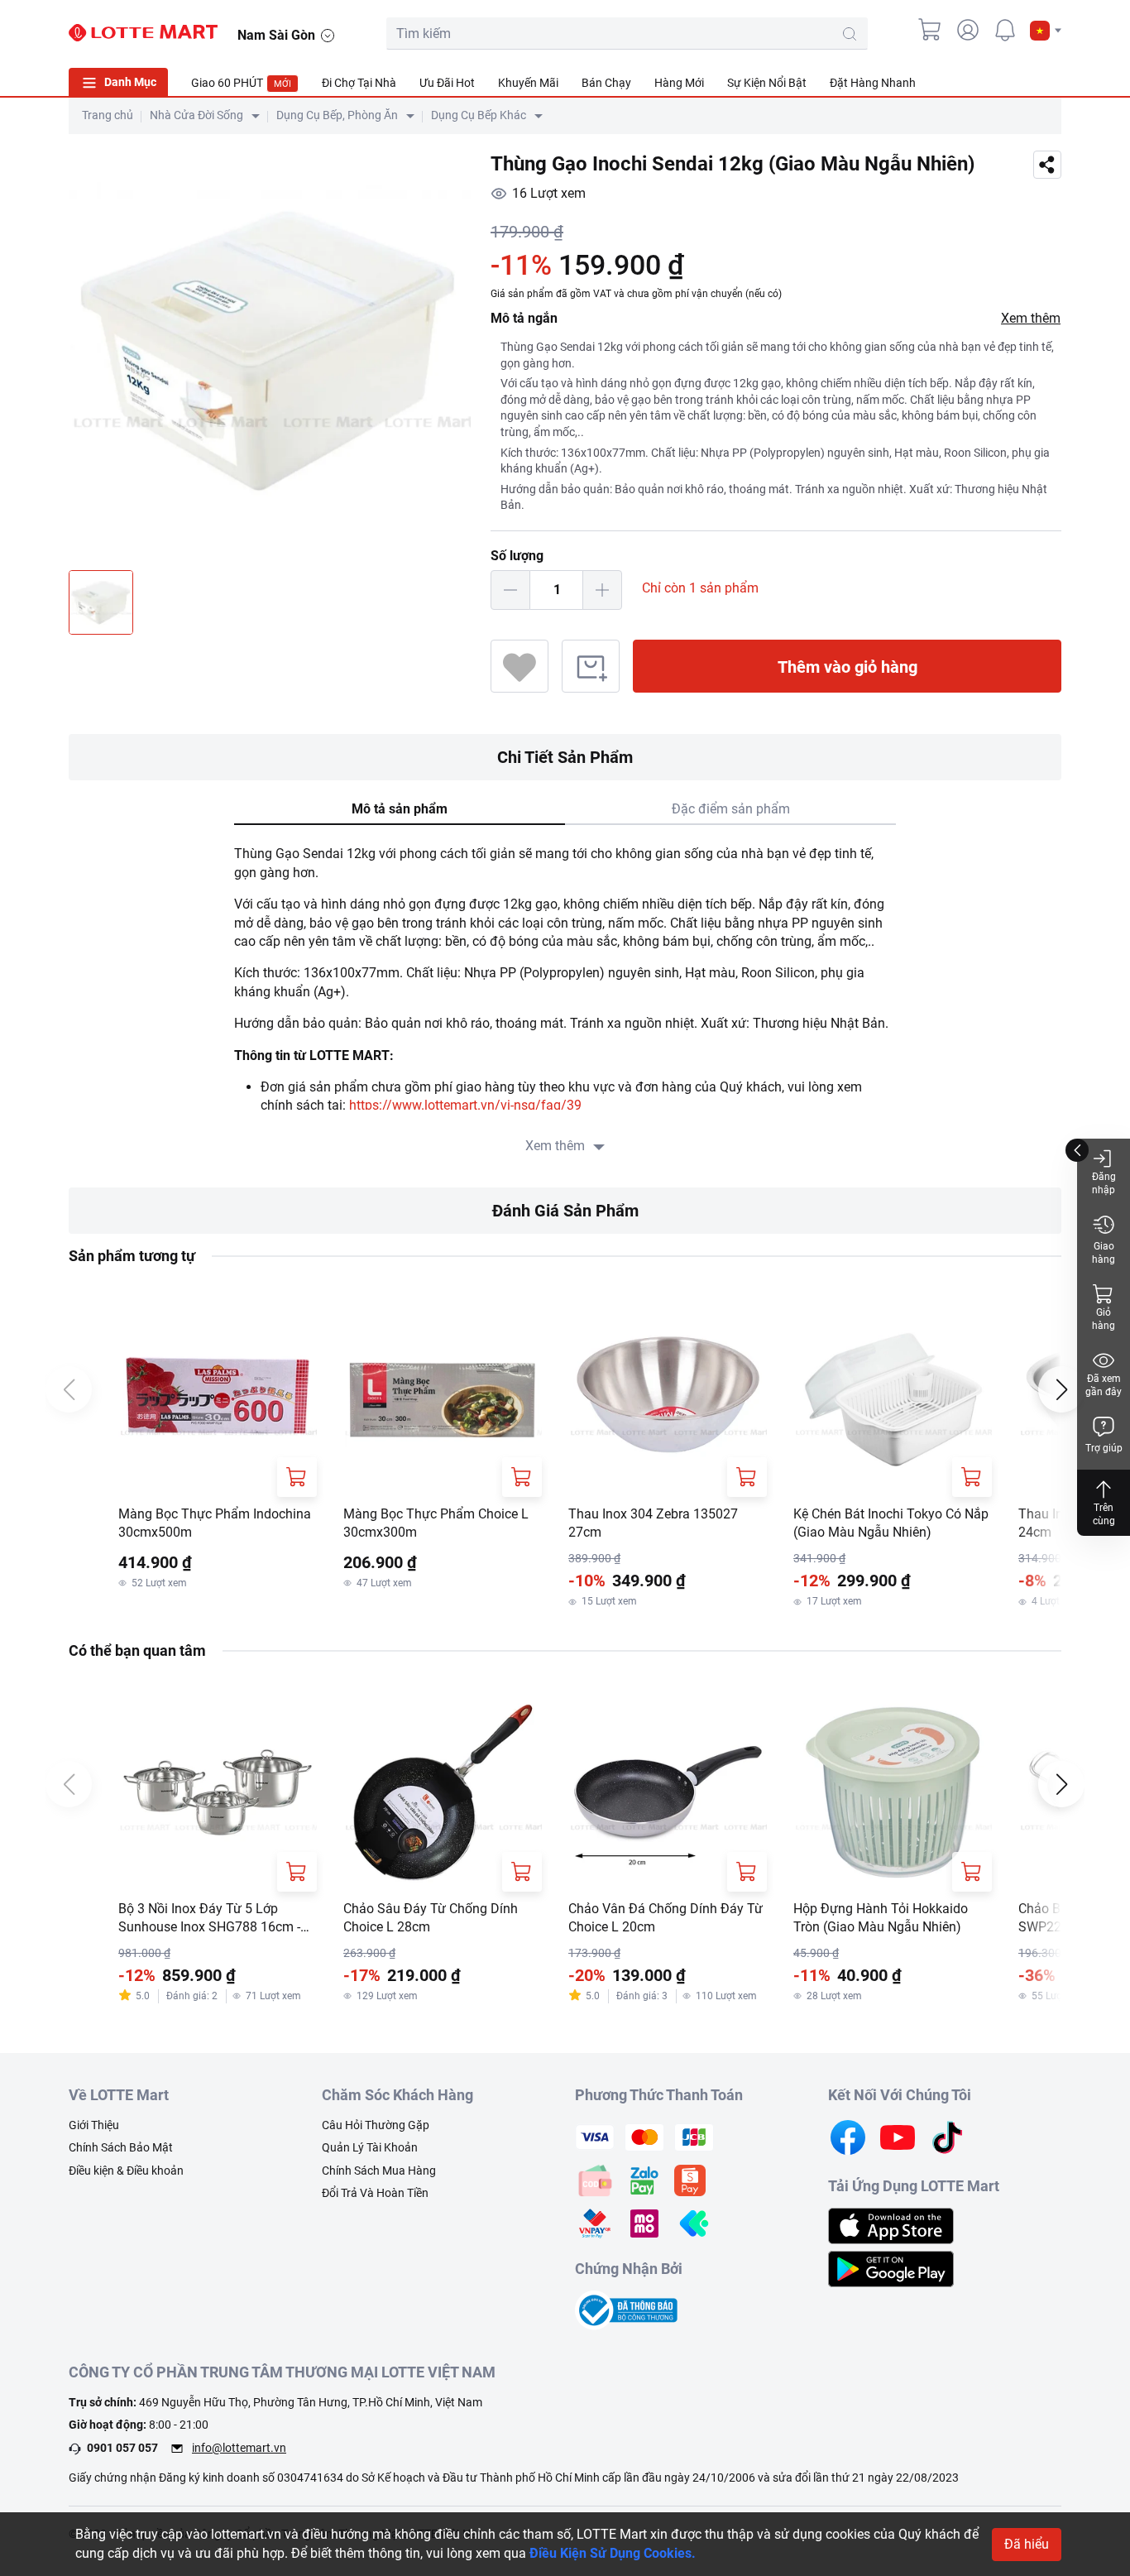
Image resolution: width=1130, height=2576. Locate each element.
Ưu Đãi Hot (447, 83)
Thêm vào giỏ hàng (847, 667)
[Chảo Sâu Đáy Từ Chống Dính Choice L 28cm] (443, 1792)
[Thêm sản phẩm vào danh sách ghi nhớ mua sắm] (591, 666)
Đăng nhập (1104, 1183)
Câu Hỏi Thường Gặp (376, 2125)
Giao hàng (1104, 1253)
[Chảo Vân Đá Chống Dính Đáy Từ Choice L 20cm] (668, 1792)
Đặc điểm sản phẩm (731, 809)
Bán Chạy (606, 83)
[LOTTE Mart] (143, 33)
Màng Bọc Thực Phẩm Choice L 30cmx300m (436, 1523)
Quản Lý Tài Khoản (370, 2147)
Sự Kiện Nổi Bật (767, 83)
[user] (968, 30)
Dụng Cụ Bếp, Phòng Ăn (337, 115)
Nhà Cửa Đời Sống (196, 115)
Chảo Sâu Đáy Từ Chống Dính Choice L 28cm (431, 1918)
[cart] (931, 30)
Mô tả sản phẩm (400, 809)
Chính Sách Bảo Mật (121, 2147)
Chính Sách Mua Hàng (379, 2171)
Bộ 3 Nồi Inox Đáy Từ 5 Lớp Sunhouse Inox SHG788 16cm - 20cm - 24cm (209, 1919)
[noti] (1005, 30)
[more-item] (1051, 82)
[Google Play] (891, 2268)
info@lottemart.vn (239, 2448)
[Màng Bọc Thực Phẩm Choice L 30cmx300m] (443, 1398)
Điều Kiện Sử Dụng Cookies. (613, 2553)
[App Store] (891, 2225)
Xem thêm (1031, 318)
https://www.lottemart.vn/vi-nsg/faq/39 (465, 1105)
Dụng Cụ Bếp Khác (479, 115)
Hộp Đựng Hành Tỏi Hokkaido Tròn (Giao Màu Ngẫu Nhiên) (881, 1918)
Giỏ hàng (1104, 1319)
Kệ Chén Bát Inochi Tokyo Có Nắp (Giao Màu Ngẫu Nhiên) (891, 1523)
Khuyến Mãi (528, 83)
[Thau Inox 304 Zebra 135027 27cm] (668, 1398)
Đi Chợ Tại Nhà (359, 83)
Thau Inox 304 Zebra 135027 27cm (653, 1523)
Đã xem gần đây (1104, 1385)
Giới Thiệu (94, 2125)
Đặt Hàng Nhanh (873, 83)
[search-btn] (850, 34)
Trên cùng (1104, 1514)
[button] (1046, 31)
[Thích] (520, 666)
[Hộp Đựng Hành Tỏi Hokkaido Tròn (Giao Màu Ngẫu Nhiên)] (893, 1792)
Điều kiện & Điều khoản (126, 2171)
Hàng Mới (679, 83)
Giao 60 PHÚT (241, 83)
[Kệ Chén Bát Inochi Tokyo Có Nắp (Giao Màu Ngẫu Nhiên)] (893, 1398)
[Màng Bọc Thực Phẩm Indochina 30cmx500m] (218, 1398)
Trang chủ (108, 115)
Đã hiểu (1027, 2544)
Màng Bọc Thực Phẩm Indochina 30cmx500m (215, 1523)
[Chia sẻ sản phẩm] (1047, 165)
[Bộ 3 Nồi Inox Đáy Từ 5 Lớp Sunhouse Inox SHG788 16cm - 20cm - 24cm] (218, 1792)
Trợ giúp (1104, 1448)
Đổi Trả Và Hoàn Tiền (375, 2193)
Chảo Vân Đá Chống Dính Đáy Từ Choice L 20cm (666, 1918)
